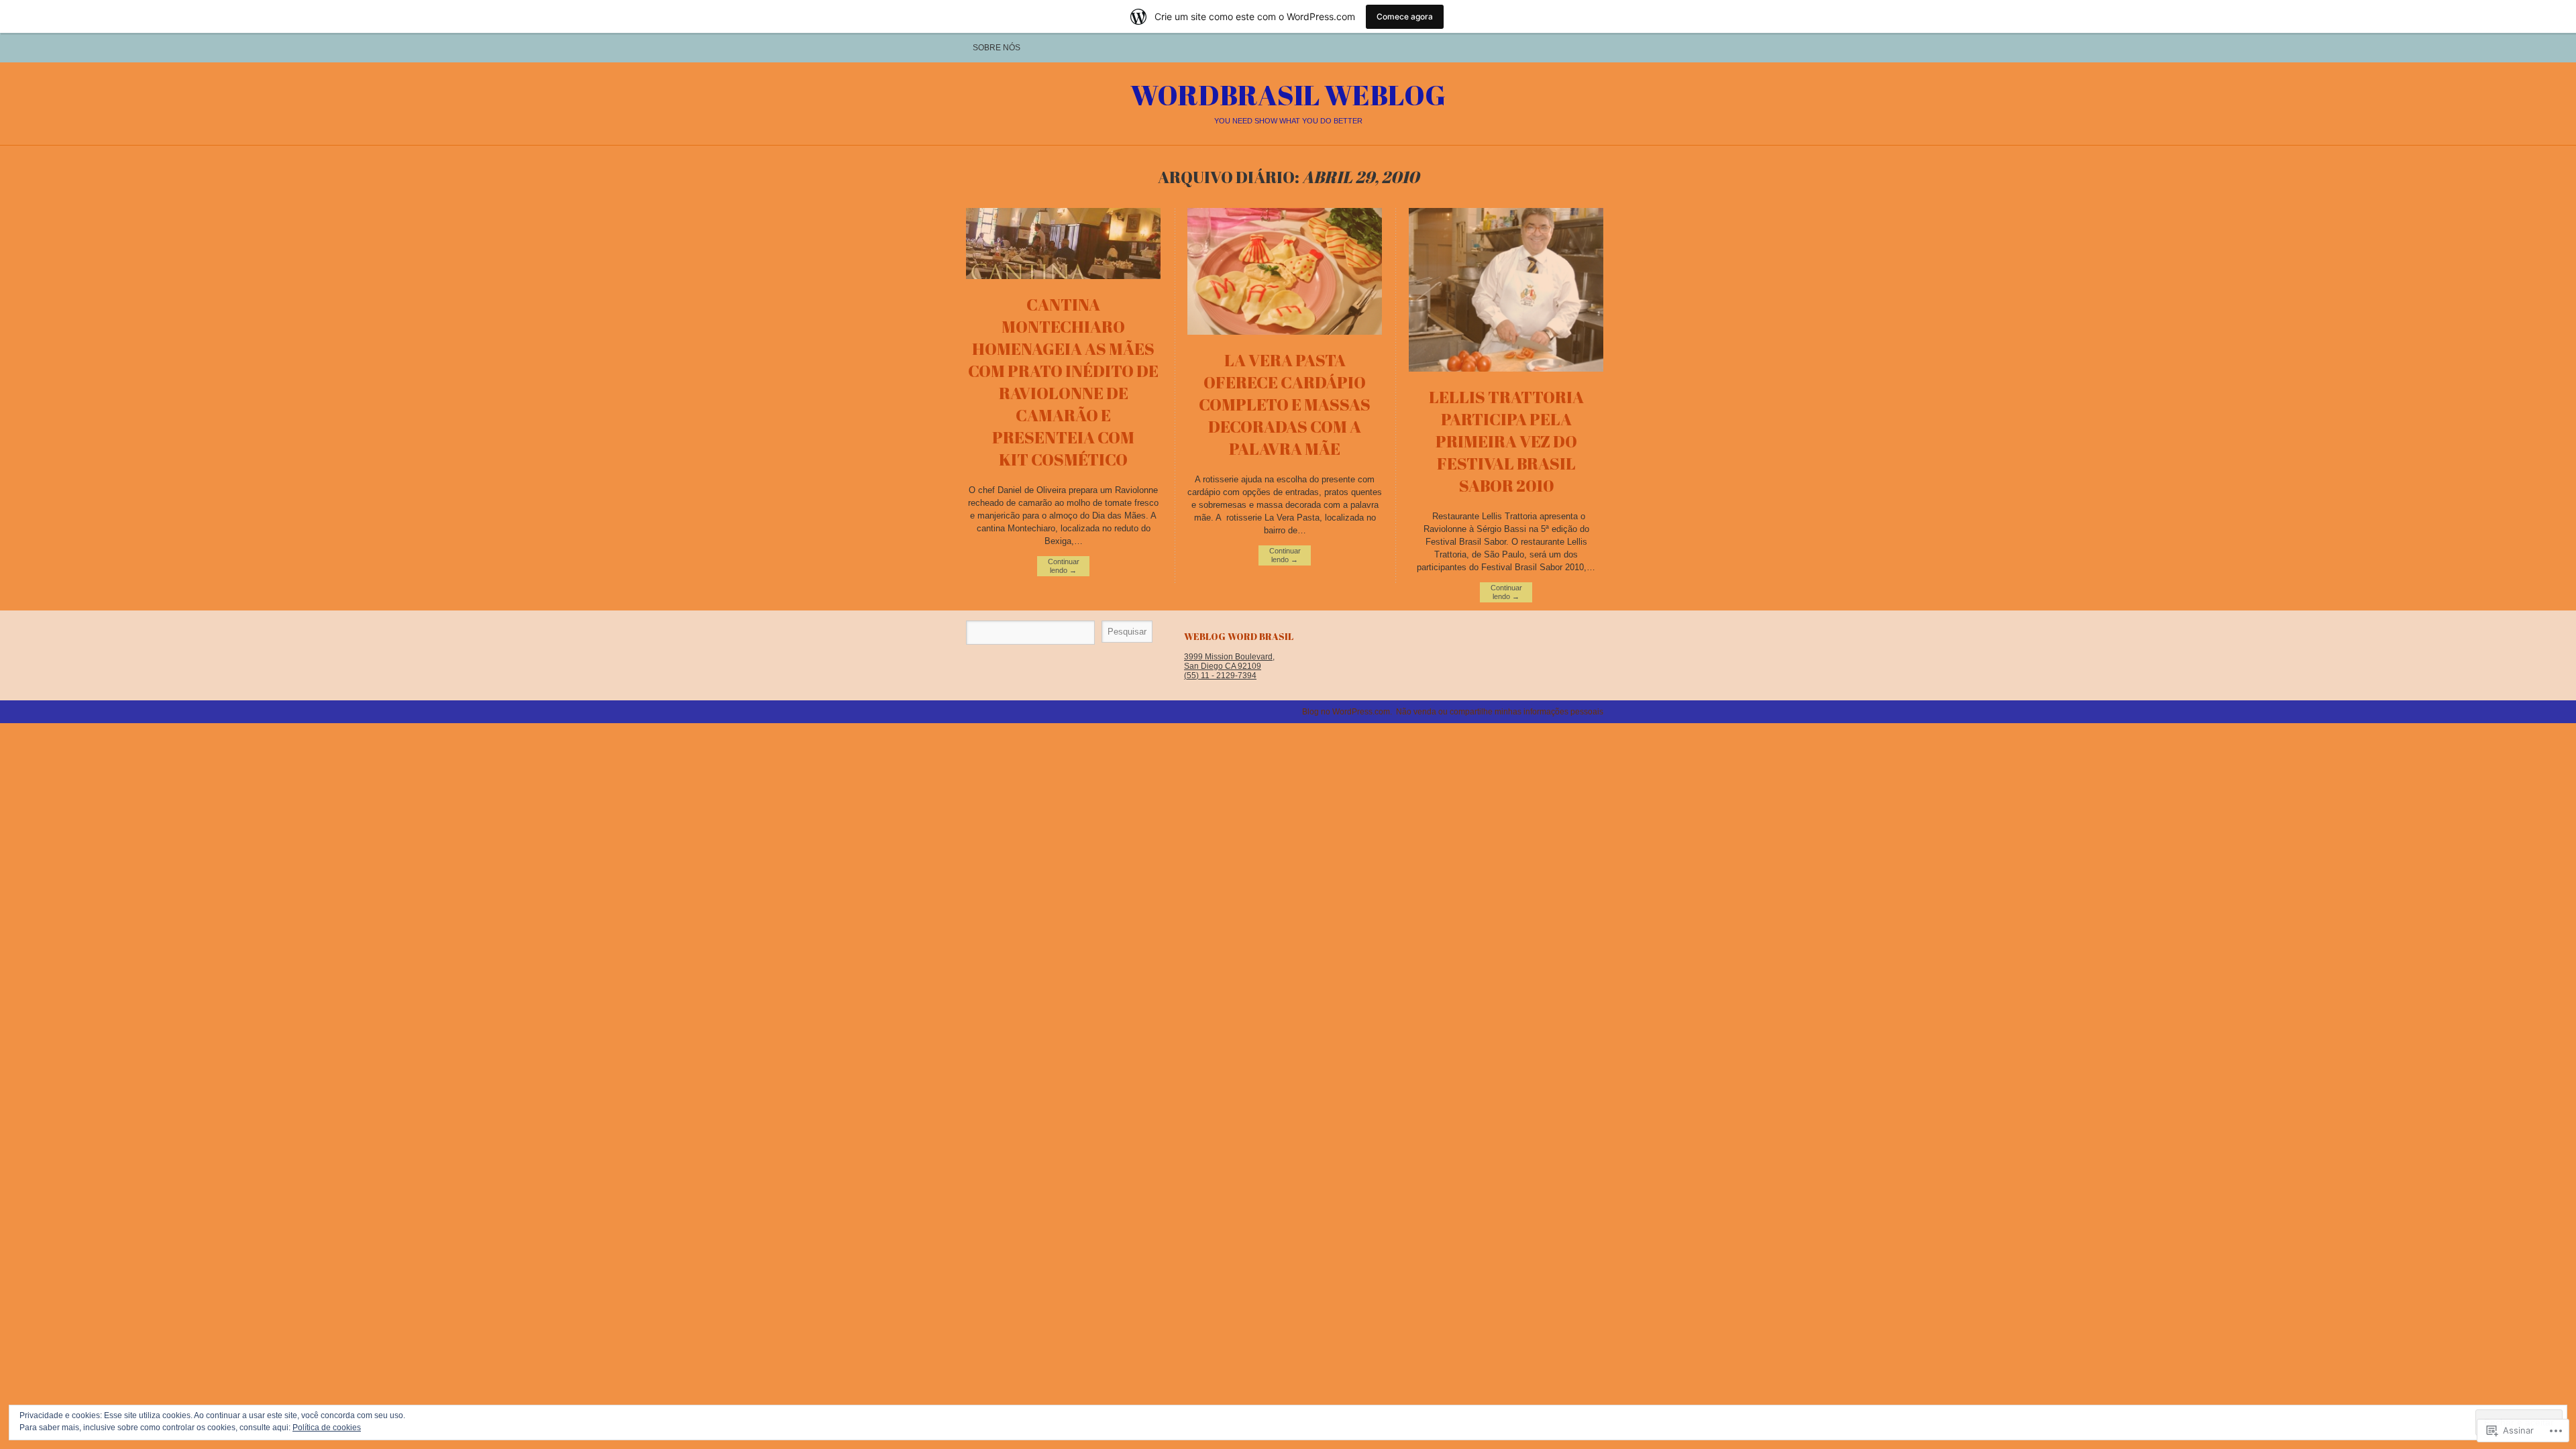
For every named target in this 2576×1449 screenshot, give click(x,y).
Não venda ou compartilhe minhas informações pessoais (1500, 712)
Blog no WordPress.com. (1347, 712)
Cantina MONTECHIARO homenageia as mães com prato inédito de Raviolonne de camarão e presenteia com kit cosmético (1063, 382)
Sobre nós (997, 48)
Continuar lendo (1064, 566)
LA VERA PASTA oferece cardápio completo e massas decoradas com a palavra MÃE (1285, 404)
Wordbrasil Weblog (1288, 95)
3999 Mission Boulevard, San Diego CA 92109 (1229, 661)
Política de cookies (327, 1428)
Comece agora (1405, 16)
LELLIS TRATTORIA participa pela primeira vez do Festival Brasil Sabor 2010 (1506, 441)
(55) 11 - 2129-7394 (1220, 676)
